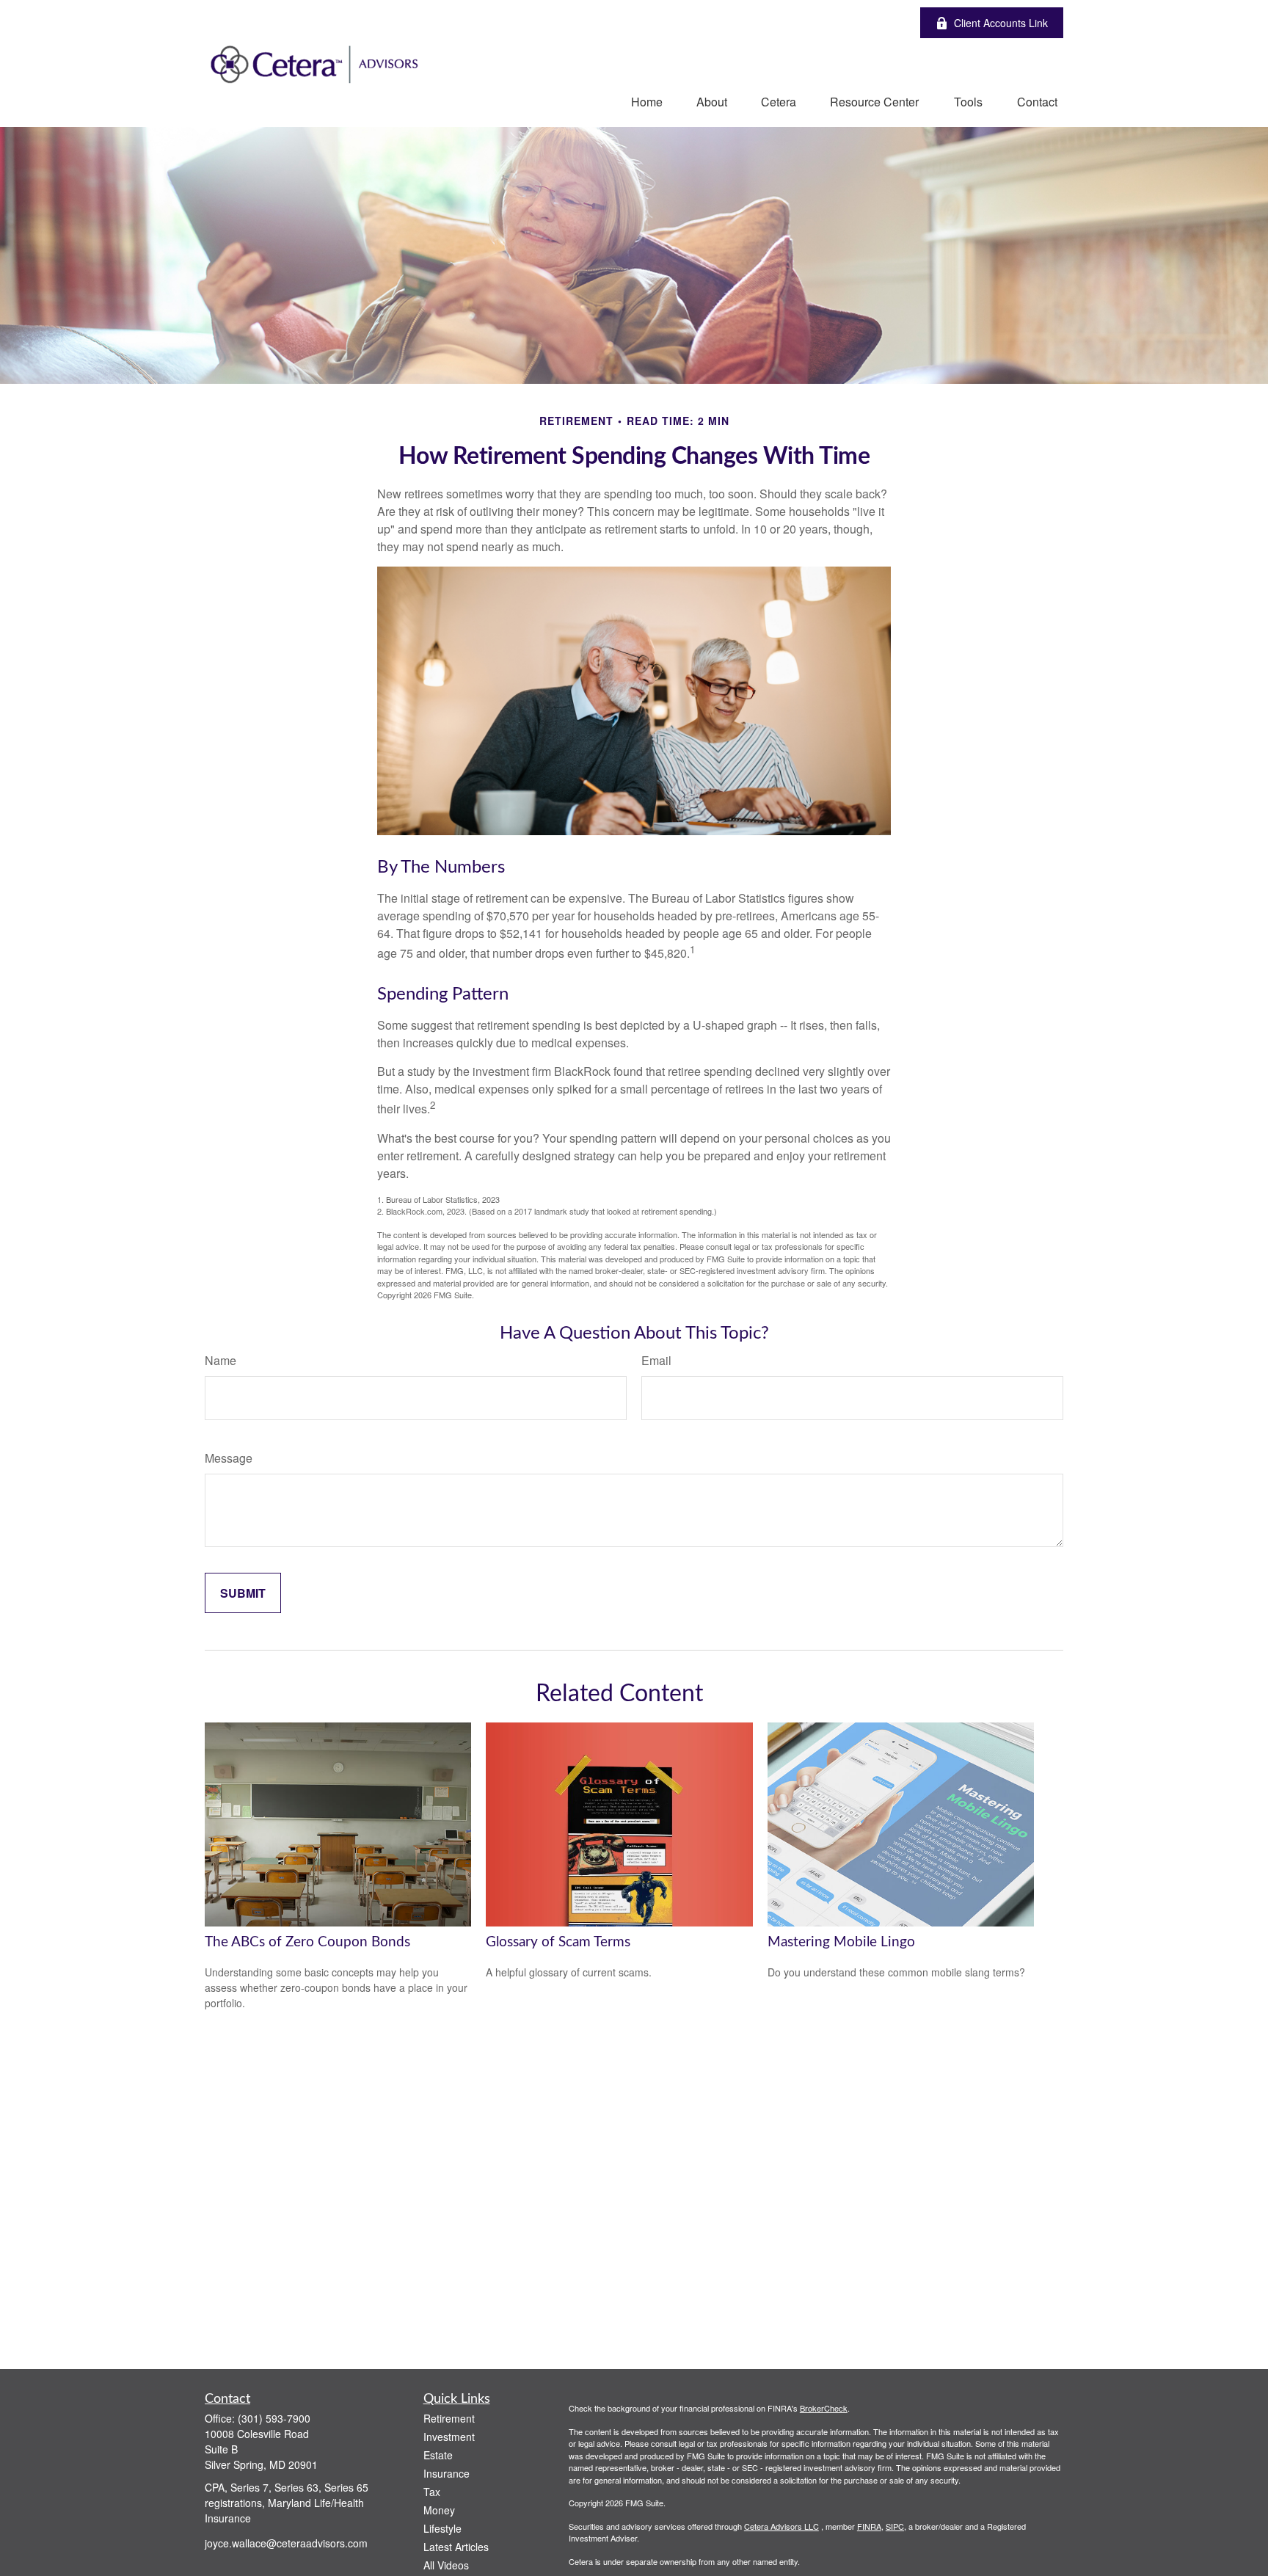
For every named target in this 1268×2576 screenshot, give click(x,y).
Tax (432, 2492)
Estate (438, 2455)
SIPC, (896, 2526)
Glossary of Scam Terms (558, 1942)
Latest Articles (456, 2547)
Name (221, 1360)
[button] (647, 101)
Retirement (449, 2418)
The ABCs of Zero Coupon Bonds (307, 1942)
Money (439, 2510)
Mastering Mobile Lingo (841, 1942)
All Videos (446, 2565)
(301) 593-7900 (274, 2418)
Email (656, 1360)
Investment (449, 2437)
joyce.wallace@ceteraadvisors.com (286, 2543)
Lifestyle (442, 2528)
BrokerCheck (824, 2408)
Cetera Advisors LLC (781, 2526)
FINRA (869, 2526)
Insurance (447, 2473)
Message (229, 1458)
